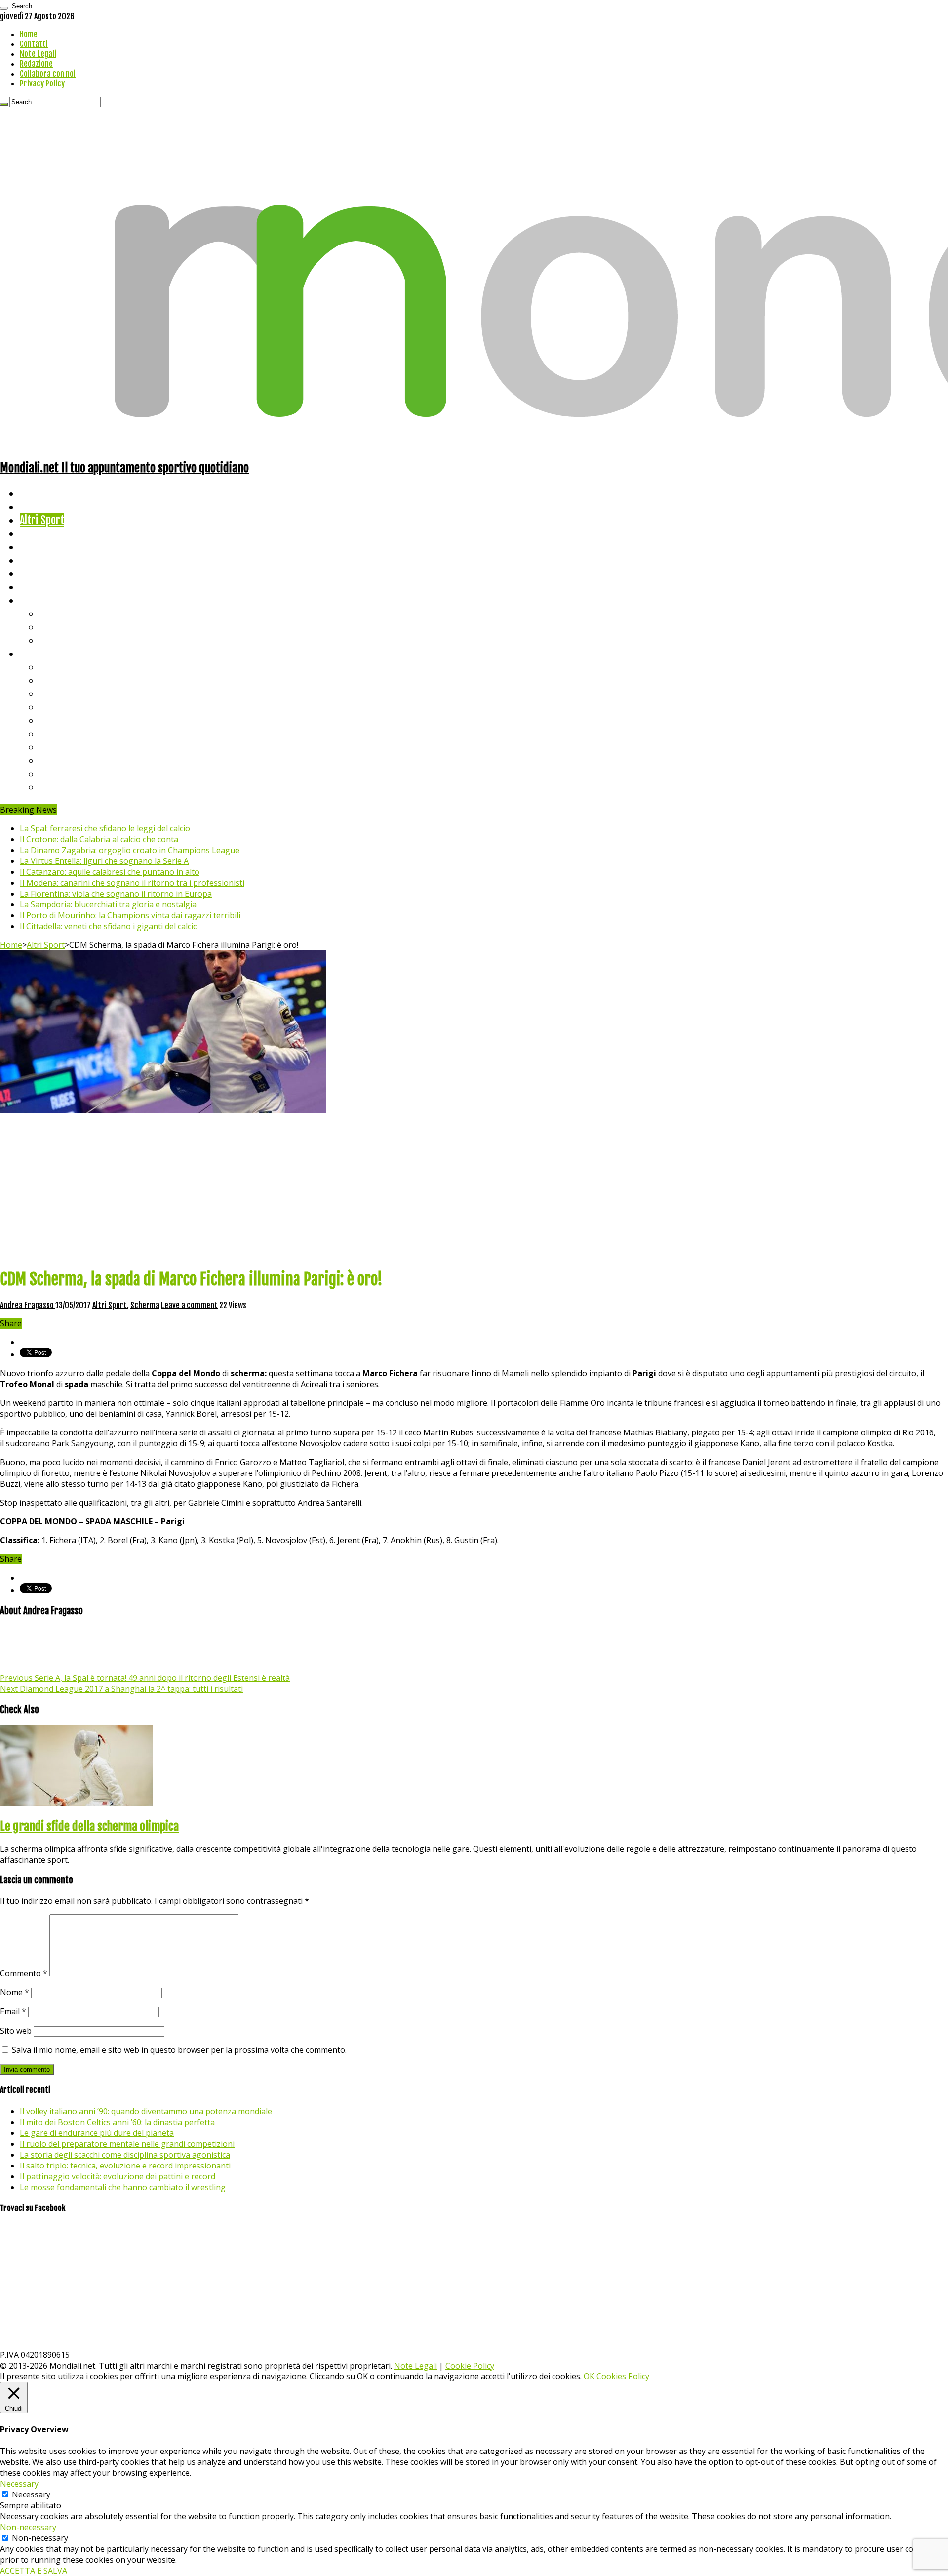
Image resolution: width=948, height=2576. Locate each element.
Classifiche (42, 653)
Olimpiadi (39, 573)
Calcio (32, 587)
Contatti (34, 44)
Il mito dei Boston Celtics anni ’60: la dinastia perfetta (117, 2122)
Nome (15, 1992)
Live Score (41, 600)
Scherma (145, 1305)
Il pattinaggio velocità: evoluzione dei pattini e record (118, 2176)
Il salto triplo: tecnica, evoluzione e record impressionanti (125, 2166)
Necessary (31, 2494)
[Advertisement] (474, 1190)
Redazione (36, 64)
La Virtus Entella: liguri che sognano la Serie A (104, 861)
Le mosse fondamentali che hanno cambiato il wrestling (123, 2187)
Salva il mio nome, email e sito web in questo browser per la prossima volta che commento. (179, 2050)
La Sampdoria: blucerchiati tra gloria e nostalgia (108, 904)
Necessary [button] (19, 2484)
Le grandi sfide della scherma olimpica (89, 1826)
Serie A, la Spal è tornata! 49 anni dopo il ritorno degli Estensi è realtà (145, 1678)
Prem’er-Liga (67, 773)
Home (29, 34)
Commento (24, 1973)
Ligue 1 (54, 733)
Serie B (55, 680)
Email (13, 2011)
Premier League (73, 693)
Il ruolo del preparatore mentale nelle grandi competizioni (127, 2144)
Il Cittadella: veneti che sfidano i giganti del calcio (109, 926)
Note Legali (38, 54)
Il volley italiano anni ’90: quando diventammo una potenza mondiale (146, 2111)
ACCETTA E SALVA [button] (34, 2571)
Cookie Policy (470, 2366)
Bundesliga (62, 720)
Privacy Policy (42, 83)
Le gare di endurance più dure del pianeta (97, 2133)
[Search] (4, 8)
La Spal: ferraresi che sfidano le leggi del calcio (105, 828)
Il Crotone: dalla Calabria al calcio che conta (99, 839)
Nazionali (39, 533)
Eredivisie (60, 747)
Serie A (54, 667)
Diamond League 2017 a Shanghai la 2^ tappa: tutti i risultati (121, 1689)
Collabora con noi (48, 74)
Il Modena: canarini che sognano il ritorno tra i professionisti (132, 883)
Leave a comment (189, 1305)
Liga (48, 707)
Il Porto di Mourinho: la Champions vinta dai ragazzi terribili (130, 915)
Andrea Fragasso (28, 1305)
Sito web (16, 2031)
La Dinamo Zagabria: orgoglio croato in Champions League (130, 850)
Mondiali (37, 547)
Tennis (53, 627)
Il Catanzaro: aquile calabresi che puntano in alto (110, 872)
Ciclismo (37, 507)
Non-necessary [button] (28, 2527)
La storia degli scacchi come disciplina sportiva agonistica (125, 2155)
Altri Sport (42, 520)
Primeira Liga (68, 760)
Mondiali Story (50, 560)
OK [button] (589, 2376)
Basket (54, 640)
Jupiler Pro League (79, 787)
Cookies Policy (623, 2376)
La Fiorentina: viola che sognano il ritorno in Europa (116, 894)
